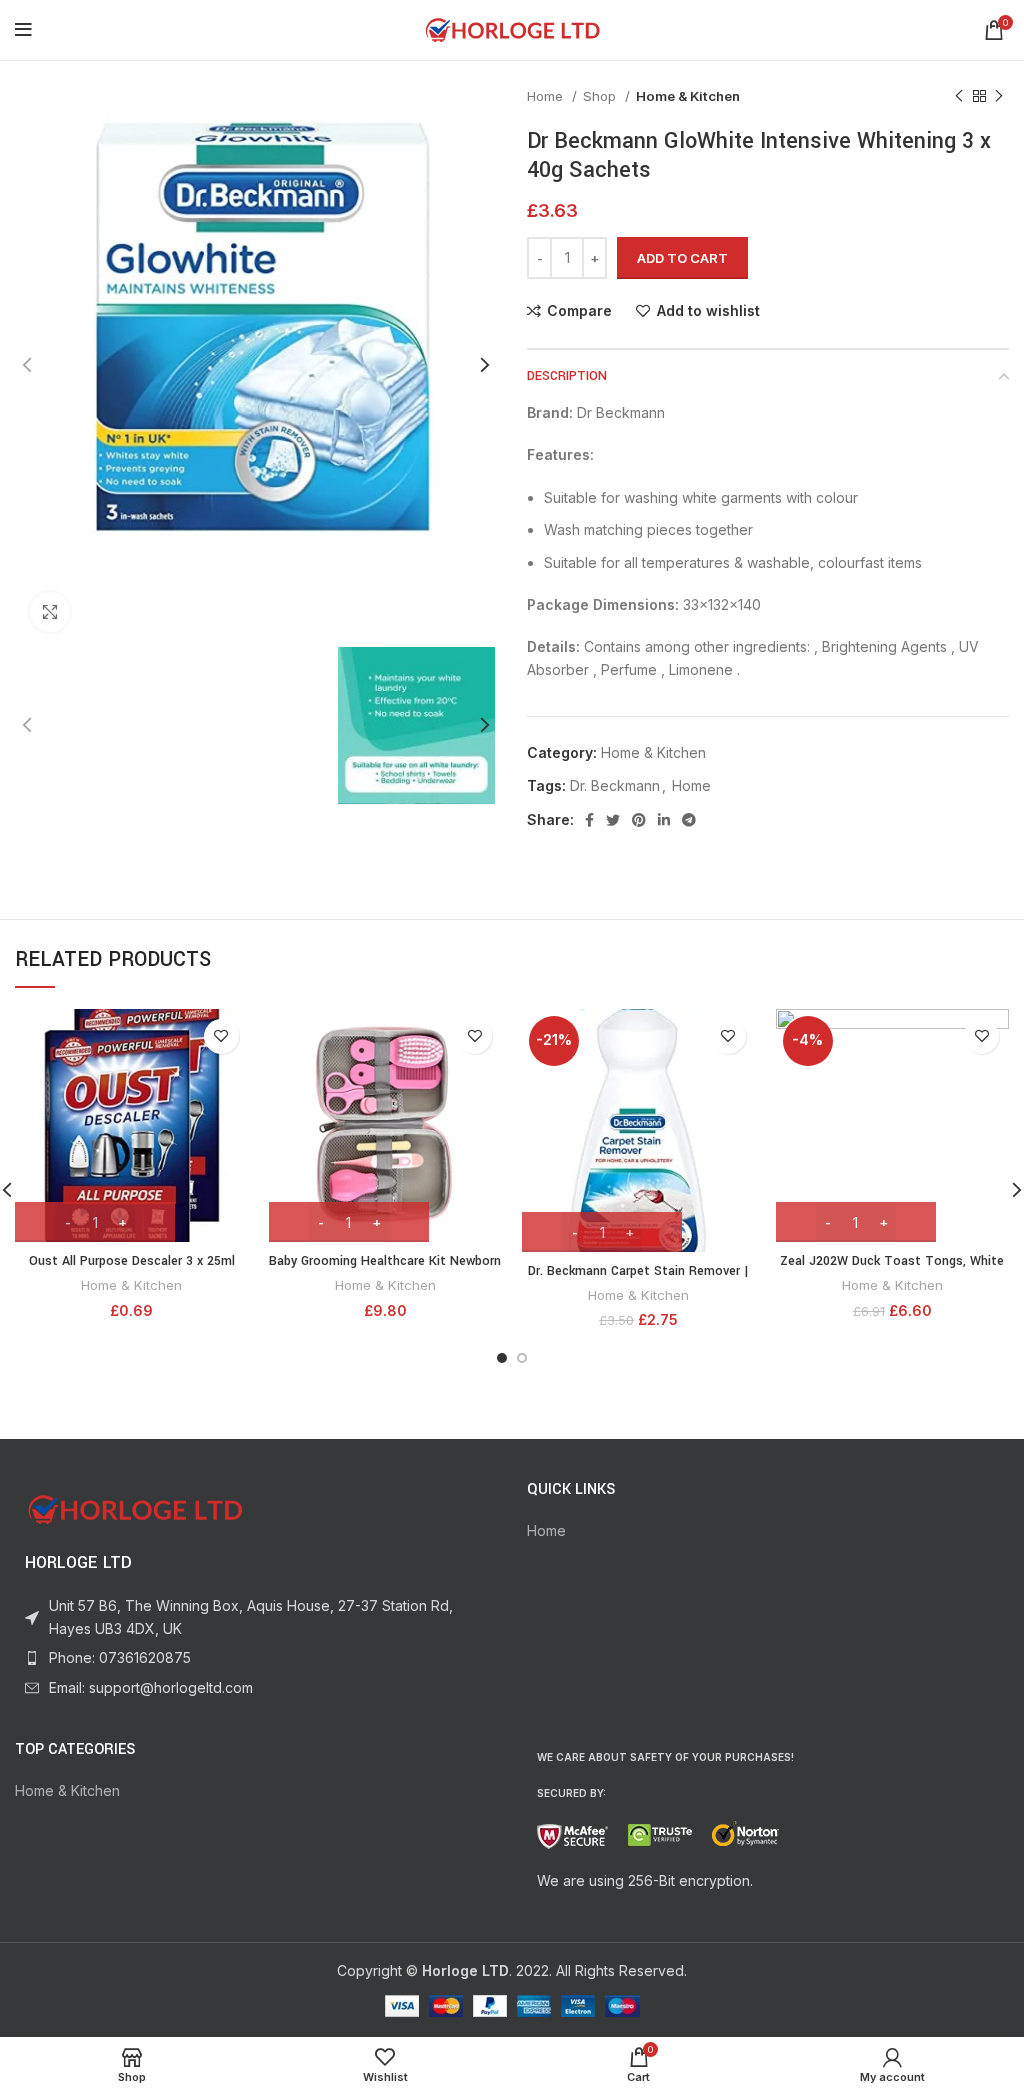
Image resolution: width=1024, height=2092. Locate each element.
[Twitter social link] (613, 820)
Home (547, 96)
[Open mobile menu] (23, 30)
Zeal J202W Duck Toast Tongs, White (892, 1261)
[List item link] (256, 1658)
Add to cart (682, 258)
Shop (601, 96)
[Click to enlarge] (50, 612)
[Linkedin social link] (664, 820)
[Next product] (999, 97)
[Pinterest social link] (639, 820)
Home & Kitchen (688, 96)
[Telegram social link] (689, 820)
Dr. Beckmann (615, 785)
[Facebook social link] (589, 820)
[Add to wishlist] (221, 1036)
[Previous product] (959, 97)
